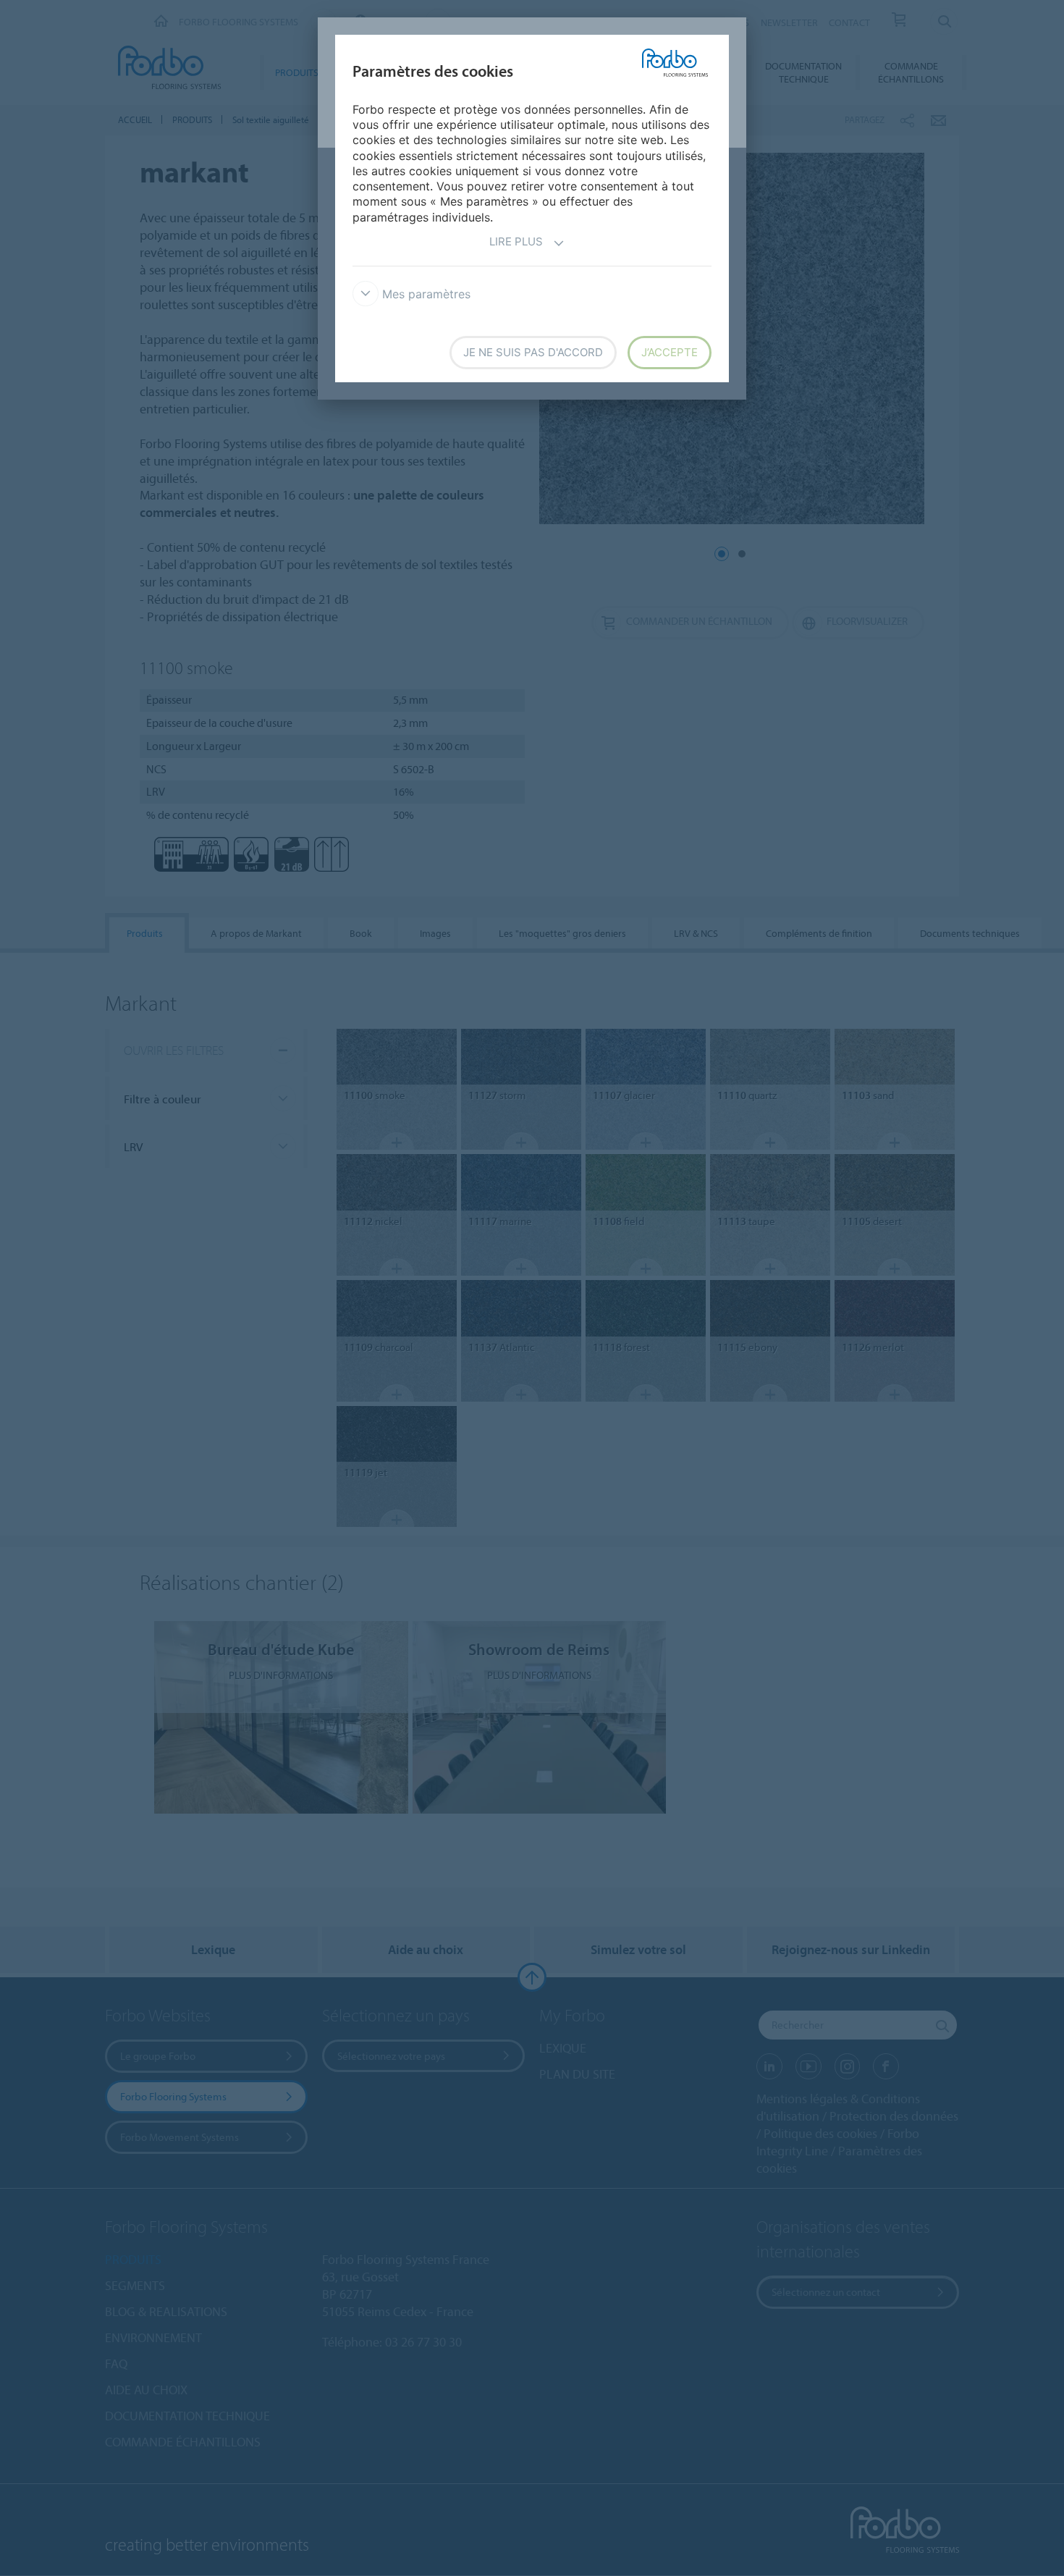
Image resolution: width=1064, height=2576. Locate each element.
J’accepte (670, 352)
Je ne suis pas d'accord (533, 352)
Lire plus (516, 241)
